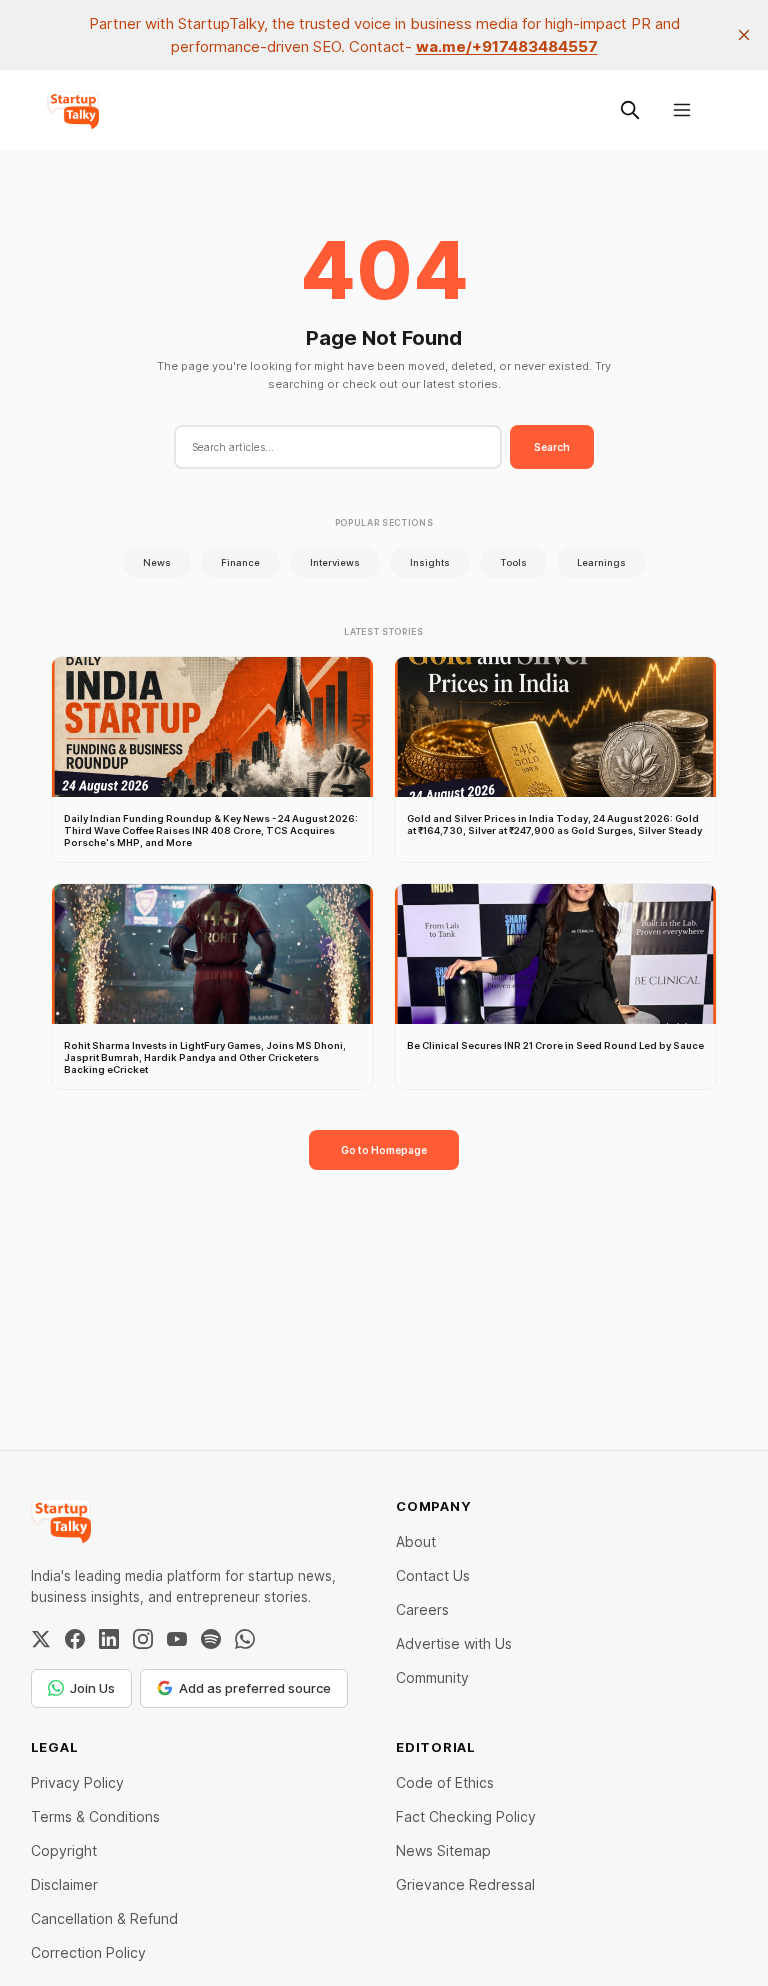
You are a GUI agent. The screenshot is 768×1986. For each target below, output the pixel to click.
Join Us (92, 1688)
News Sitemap (443, 1850)
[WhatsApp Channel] (245, 1639)
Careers (422, 1609)
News (157, 562)
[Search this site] (630, 110)
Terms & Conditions (95, 1816)
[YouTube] (177, 1639)
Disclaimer (64, 1884)
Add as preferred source (255, 1688)
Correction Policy (88, 1952)
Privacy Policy (77, 1782)
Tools (513, 562)
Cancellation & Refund (104, 1918)
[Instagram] (143, 1639)
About (416, 1541)
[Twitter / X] (41, 1639)
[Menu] (682, 110)
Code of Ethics (445, 1782)
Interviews (335, 562)
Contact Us (433, 1575)
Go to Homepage (384, 1150)
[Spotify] (211, 1639)
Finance (240, 562)
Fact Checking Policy (466, 1816)
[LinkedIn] (109, 1639)
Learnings (601, 562)
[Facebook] (75, 1639)
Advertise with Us (454, 1643)
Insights (430, 562)
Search (552, 447)
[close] (744, 35)
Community (432, 1677)
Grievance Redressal (465, 1884)
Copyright (64, 1850)
